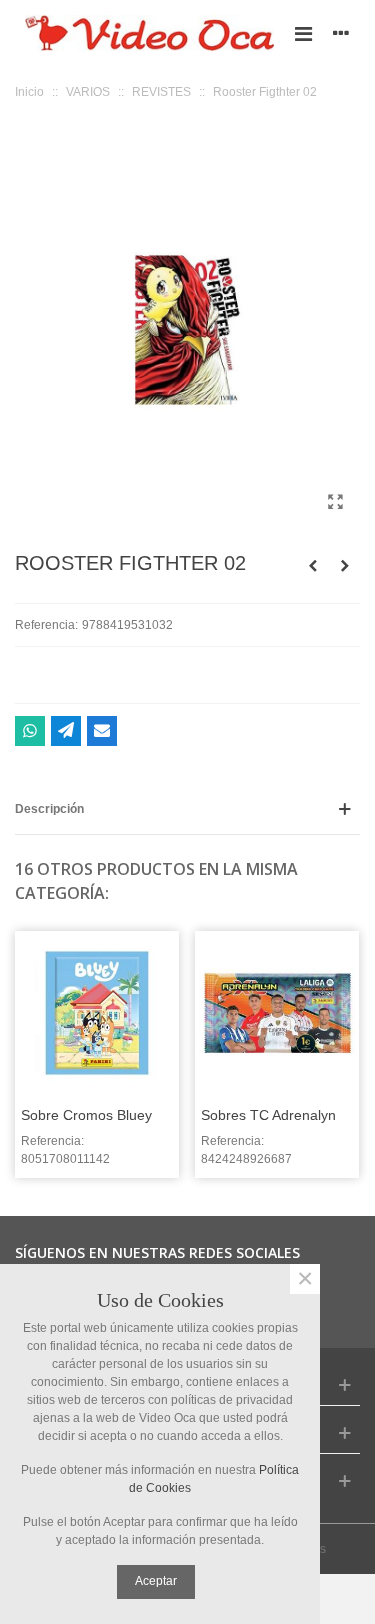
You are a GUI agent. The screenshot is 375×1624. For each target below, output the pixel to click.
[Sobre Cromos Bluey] (97, 1013)
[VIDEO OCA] (149, 33)
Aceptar (156, 1581)
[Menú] (303, 33)
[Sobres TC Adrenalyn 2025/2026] (277, 1013)
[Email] (102, 731)
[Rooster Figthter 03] (345, 566)
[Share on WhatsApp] (30, 731)
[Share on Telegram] (66, 731)
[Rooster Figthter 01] (313, 566)
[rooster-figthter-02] (335, 502)
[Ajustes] (341, 33)
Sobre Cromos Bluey (86, 1115)
